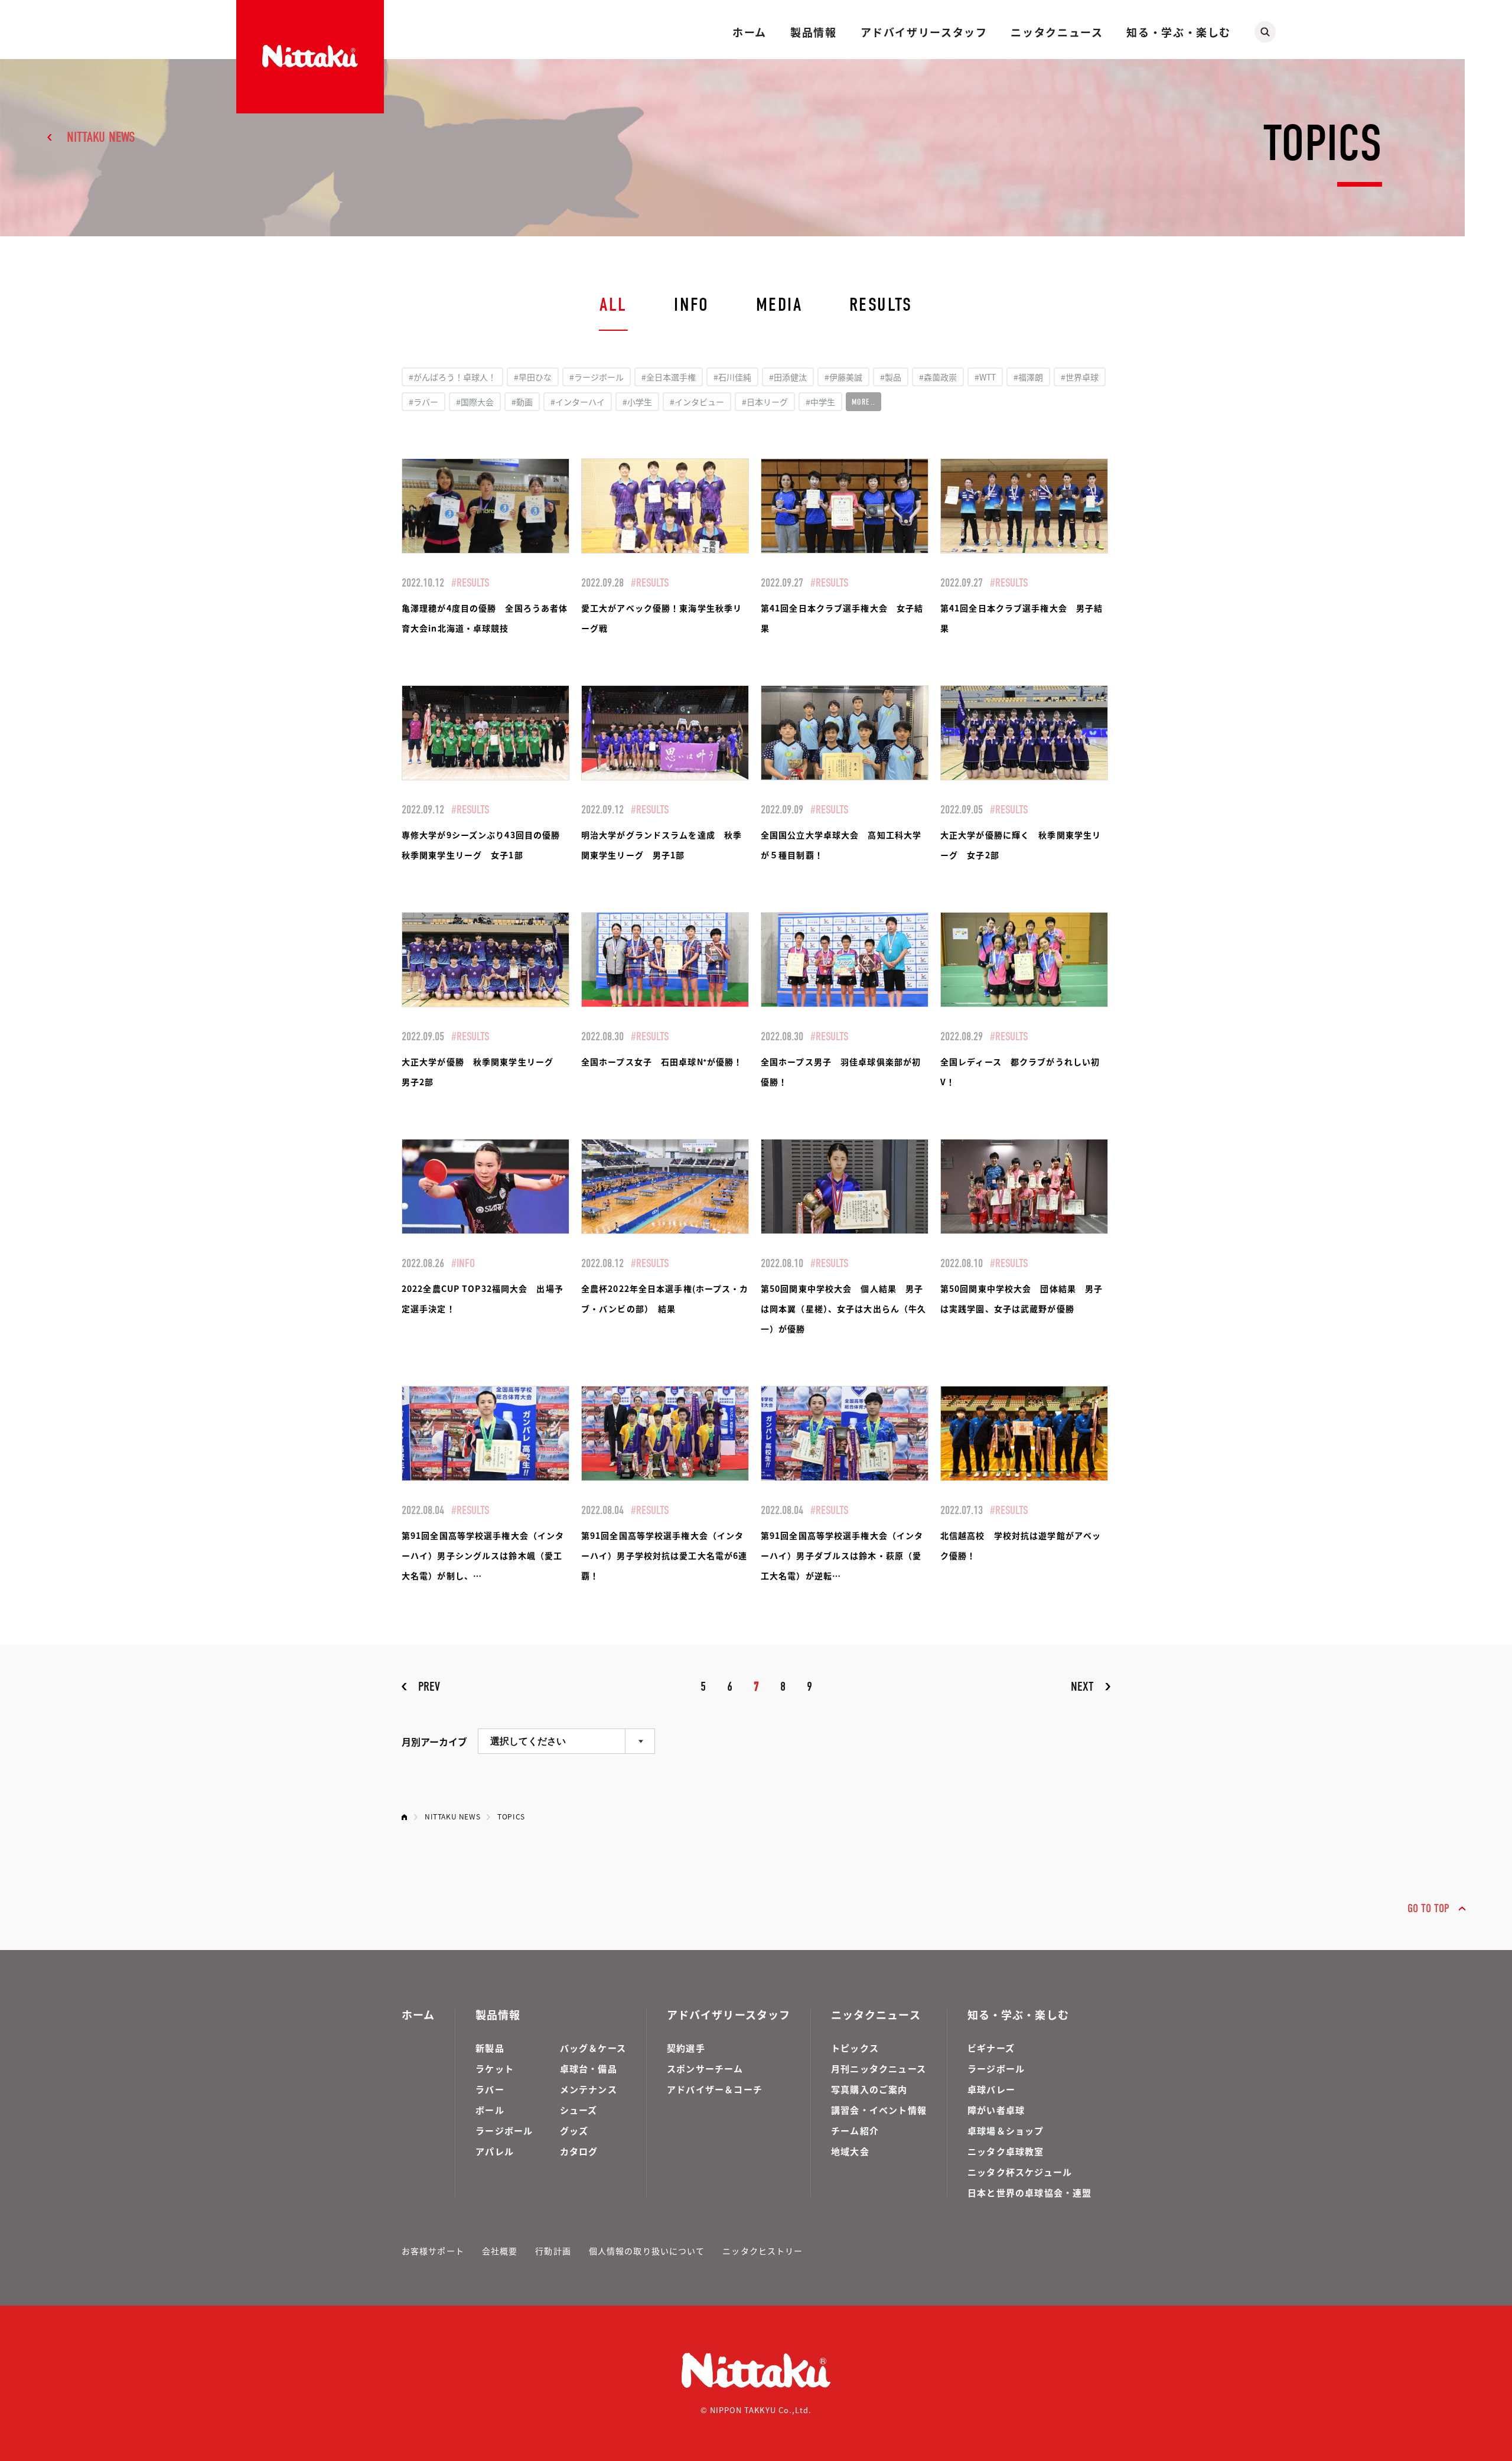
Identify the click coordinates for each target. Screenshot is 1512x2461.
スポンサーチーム (705, 2068)
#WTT (985, 377)
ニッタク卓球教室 (1006, 2151)
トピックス (855, 2048)
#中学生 (820, 402)
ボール (490, 2110)
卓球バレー (991, 2089)
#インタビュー (697, 402)
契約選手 (686, 2048)
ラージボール (504, 2130)
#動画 (522, 402)
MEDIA (779, 305)
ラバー (490, 2089)
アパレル (495, 2151)
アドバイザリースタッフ (924, 32)
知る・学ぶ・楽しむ (1179, 32)
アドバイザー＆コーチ (715, 2089)
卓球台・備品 (589, 2068)
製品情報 (813, 32)
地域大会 (850, 2151)
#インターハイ (578, 402)
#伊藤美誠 (843, 377)
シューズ (579, 2110)
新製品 (490, 2048)
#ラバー (423, 402)
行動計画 (553, 2251)
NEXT (1082, 1687)
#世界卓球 (1080, 377)
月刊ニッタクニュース (879, 2068)
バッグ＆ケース (593, 2048)
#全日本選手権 (669, 377)
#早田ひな (533, 377)
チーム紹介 (855, 2130)
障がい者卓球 (996, 2110)
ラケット (495, 2068)
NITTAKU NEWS (101, 137)
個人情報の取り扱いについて (647, 2251)
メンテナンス (589, 2089)
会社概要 (500, 2251)
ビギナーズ (991, 2048)
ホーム (750, 32)
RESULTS (881, 305)
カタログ (579, 2151)
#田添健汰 (788, 377)
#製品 (891, 377)
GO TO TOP (1428, 1908)
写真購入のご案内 (869, 2089)
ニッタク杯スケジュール (1020, 2172)
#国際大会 (475, 402)
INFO (691, 305)
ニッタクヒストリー (762, 2251)
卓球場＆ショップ (1006, 2130)
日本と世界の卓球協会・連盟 (1030, 2193)
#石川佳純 (732, 377)
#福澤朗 (1028, 377)
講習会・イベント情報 (879, 2110)
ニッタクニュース (1057, 32)
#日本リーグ (765, 402)
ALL (613, 305)
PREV (429, 1687)
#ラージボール (597, 377)
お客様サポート (433, 2251)
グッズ (574, 2130)
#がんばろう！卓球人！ (452, 377)
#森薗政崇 (938, 377)
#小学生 (637, 402)
